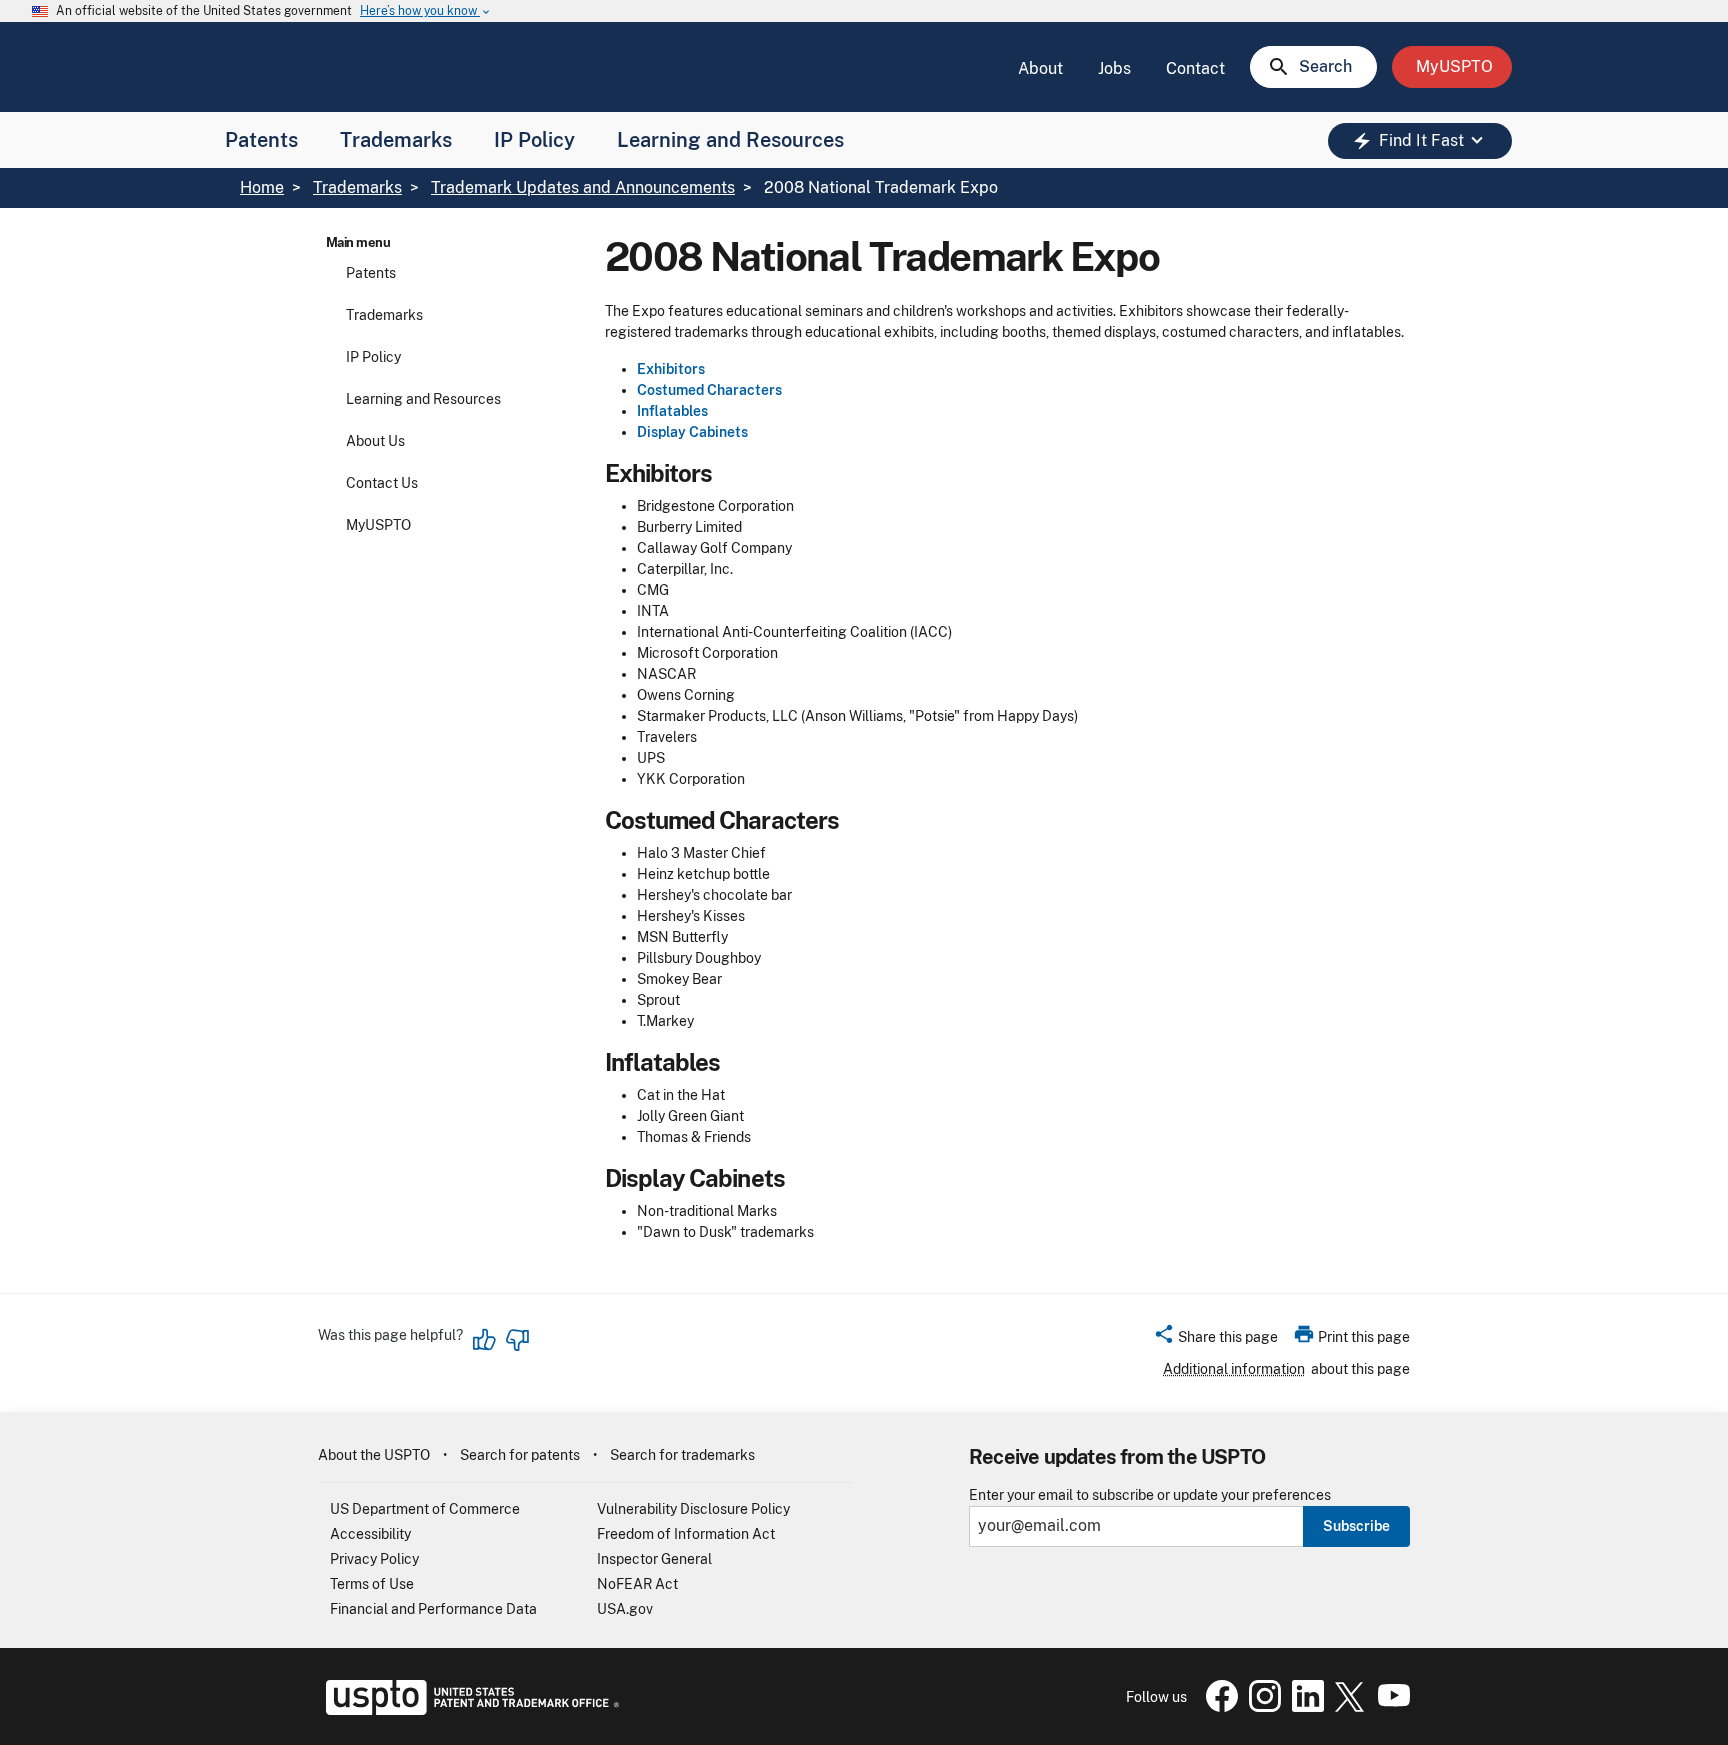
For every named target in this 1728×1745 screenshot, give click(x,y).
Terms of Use (372, 1584)
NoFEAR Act (637, 1584)
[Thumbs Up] (485, 1340)
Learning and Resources (730, 140)
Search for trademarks (682, 1455)
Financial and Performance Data (433, 1609)
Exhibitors (671, 369)
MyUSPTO (378, 525)
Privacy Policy (374, 1559)
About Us (375, 441)
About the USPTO (374, 1455)
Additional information (1234, 1369)
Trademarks (396, 140)
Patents (261, 140)
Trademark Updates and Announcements (583, 187)
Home (262, 187)
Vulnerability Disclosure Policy (693, 1509)
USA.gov (625, 1609)
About (1040, 68)
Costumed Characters (709, 390)
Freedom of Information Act (686, 1534)
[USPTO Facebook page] (1218, 1707)
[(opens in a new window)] (1261, 1707)
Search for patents (520, 1455)
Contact (1195, 68)
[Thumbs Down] (517, 1340)
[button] (1215, 1340)
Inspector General (654, 1559)
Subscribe (1356, 1526)
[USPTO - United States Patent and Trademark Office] (468, 1710)
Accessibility (370, 1534)
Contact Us (382, 483)
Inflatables (672, 411)
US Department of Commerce (425, 1509)
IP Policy (534, 140)
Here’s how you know (426, 11)
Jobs (1114, 68)
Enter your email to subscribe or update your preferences (1150, 1495)
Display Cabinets (692, 432)
